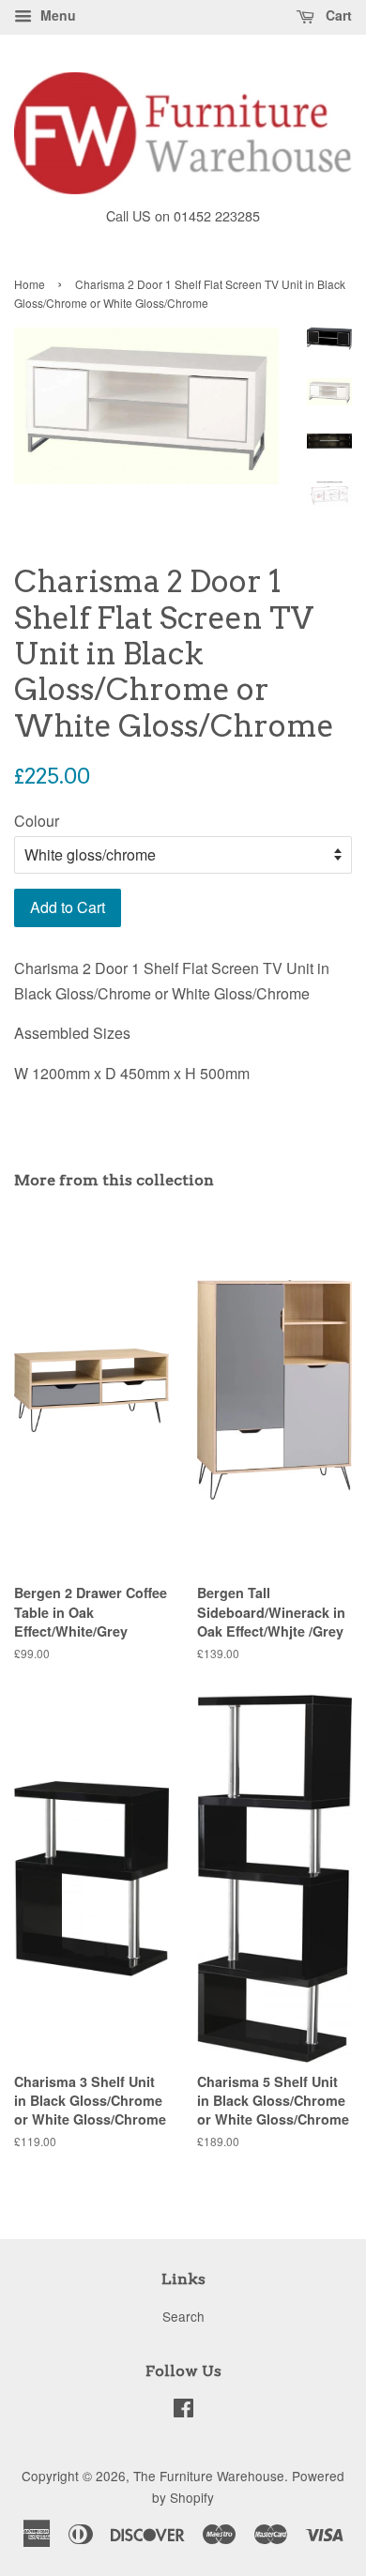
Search (183, 2316)
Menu (56, 15)
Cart (337, 15)
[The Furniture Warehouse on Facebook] (183, 2411)
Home (30, 284)
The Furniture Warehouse (209, 2476)
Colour (37, 821)
